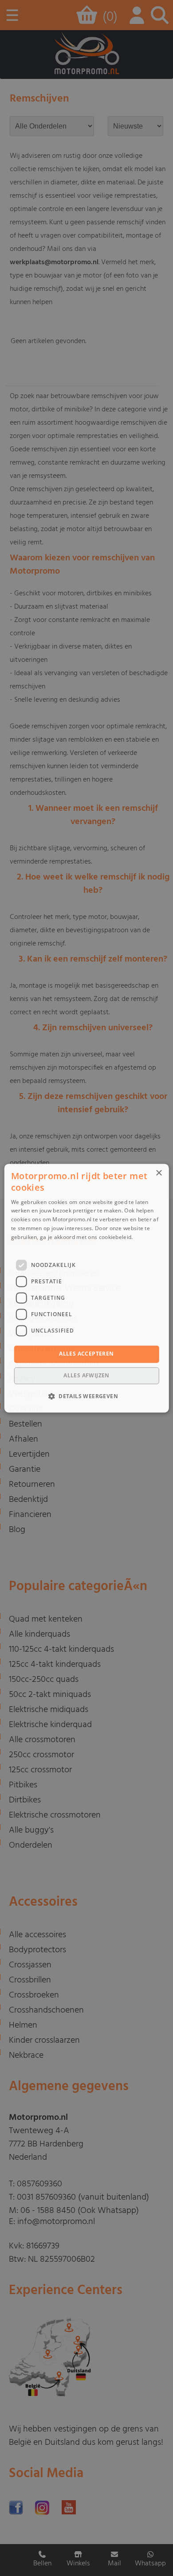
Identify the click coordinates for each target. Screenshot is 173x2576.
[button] (86, 1396)
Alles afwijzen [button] (86, 1375)
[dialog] (87, 1288)
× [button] (159, 1173)
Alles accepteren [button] (86, 1354)
